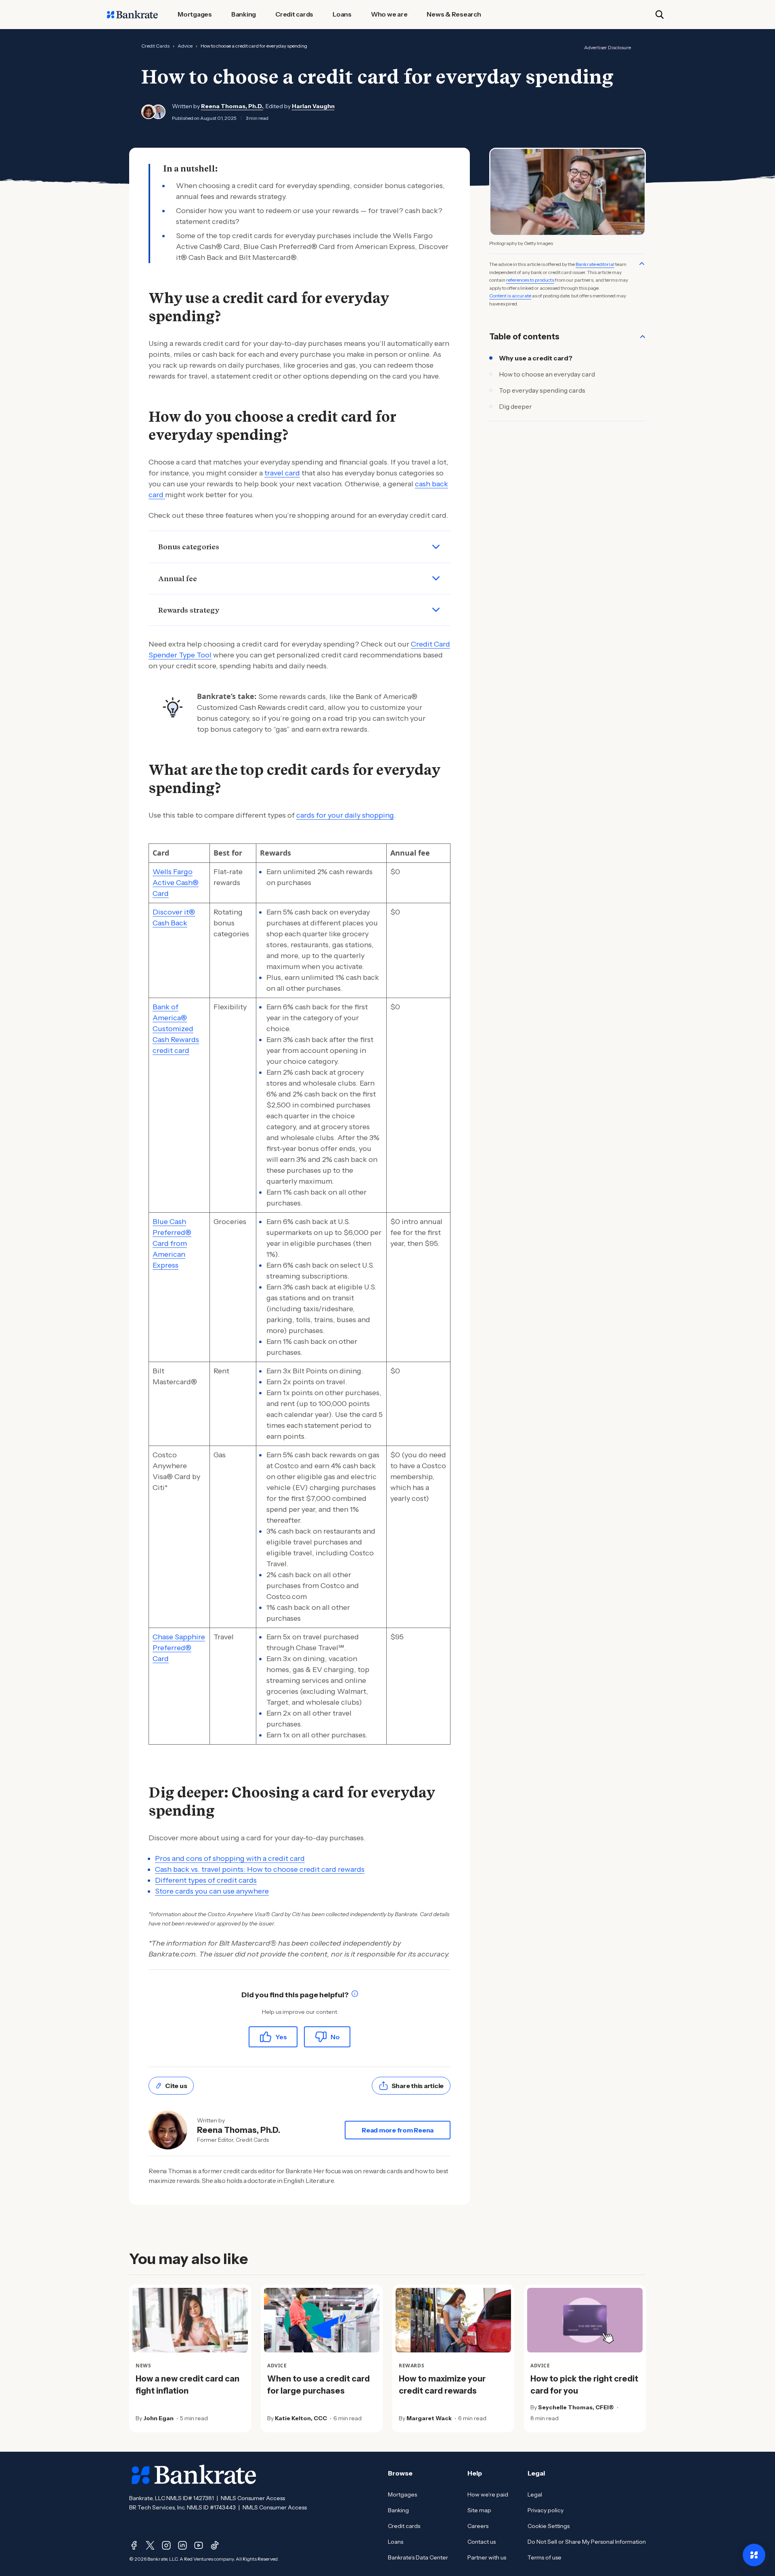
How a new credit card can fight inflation (187, 2385)
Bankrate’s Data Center (418, 2557)
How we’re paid (488, 2494)
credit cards (155, 46)
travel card (282, 473)
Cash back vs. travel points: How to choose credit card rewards (260, 1869)
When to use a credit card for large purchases (318, 2385)
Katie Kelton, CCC (301, 2418)
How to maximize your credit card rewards (442, 2385)
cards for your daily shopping (345, 815)
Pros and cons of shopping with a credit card (230, 1858)
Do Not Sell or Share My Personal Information (587, 2542)
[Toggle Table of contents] (643, 337)
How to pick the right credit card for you (584, 2385)
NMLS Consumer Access (253, 2498)
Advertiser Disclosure (607, 47)
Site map (479, 2510)
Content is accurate (510, 296)
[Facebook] (134, 2545)
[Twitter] (150, 2545)
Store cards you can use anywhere (212, 1891)
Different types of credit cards (206, 1880)
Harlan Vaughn (313, 106)
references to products (530, 280)
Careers (478, 2526)
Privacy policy (546, 2510)
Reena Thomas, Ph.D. (232, 106)
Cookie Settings (549, 2526)
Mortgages (402, 2494)
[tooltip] (355, 1995)
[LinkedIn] (182, 2545)
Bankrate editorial (595, 264)
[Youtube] (199, 2545)
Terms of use (545, 2557)
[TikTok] (215, 2545)
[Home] (132, 15)
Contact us (482, 2542)
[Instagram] (166, 2545)
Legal (535, 2494)
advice (185, 46)
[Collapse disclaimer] (642, 264)
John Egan (158, 2418)
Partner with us (487, 2557)
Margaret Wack (429, 2418)
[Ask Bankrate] (754, 2555)
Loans (396, 2542)
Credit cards (404, 2526)
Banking (398, 2510)
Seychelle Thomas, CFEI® (576, 2407)
